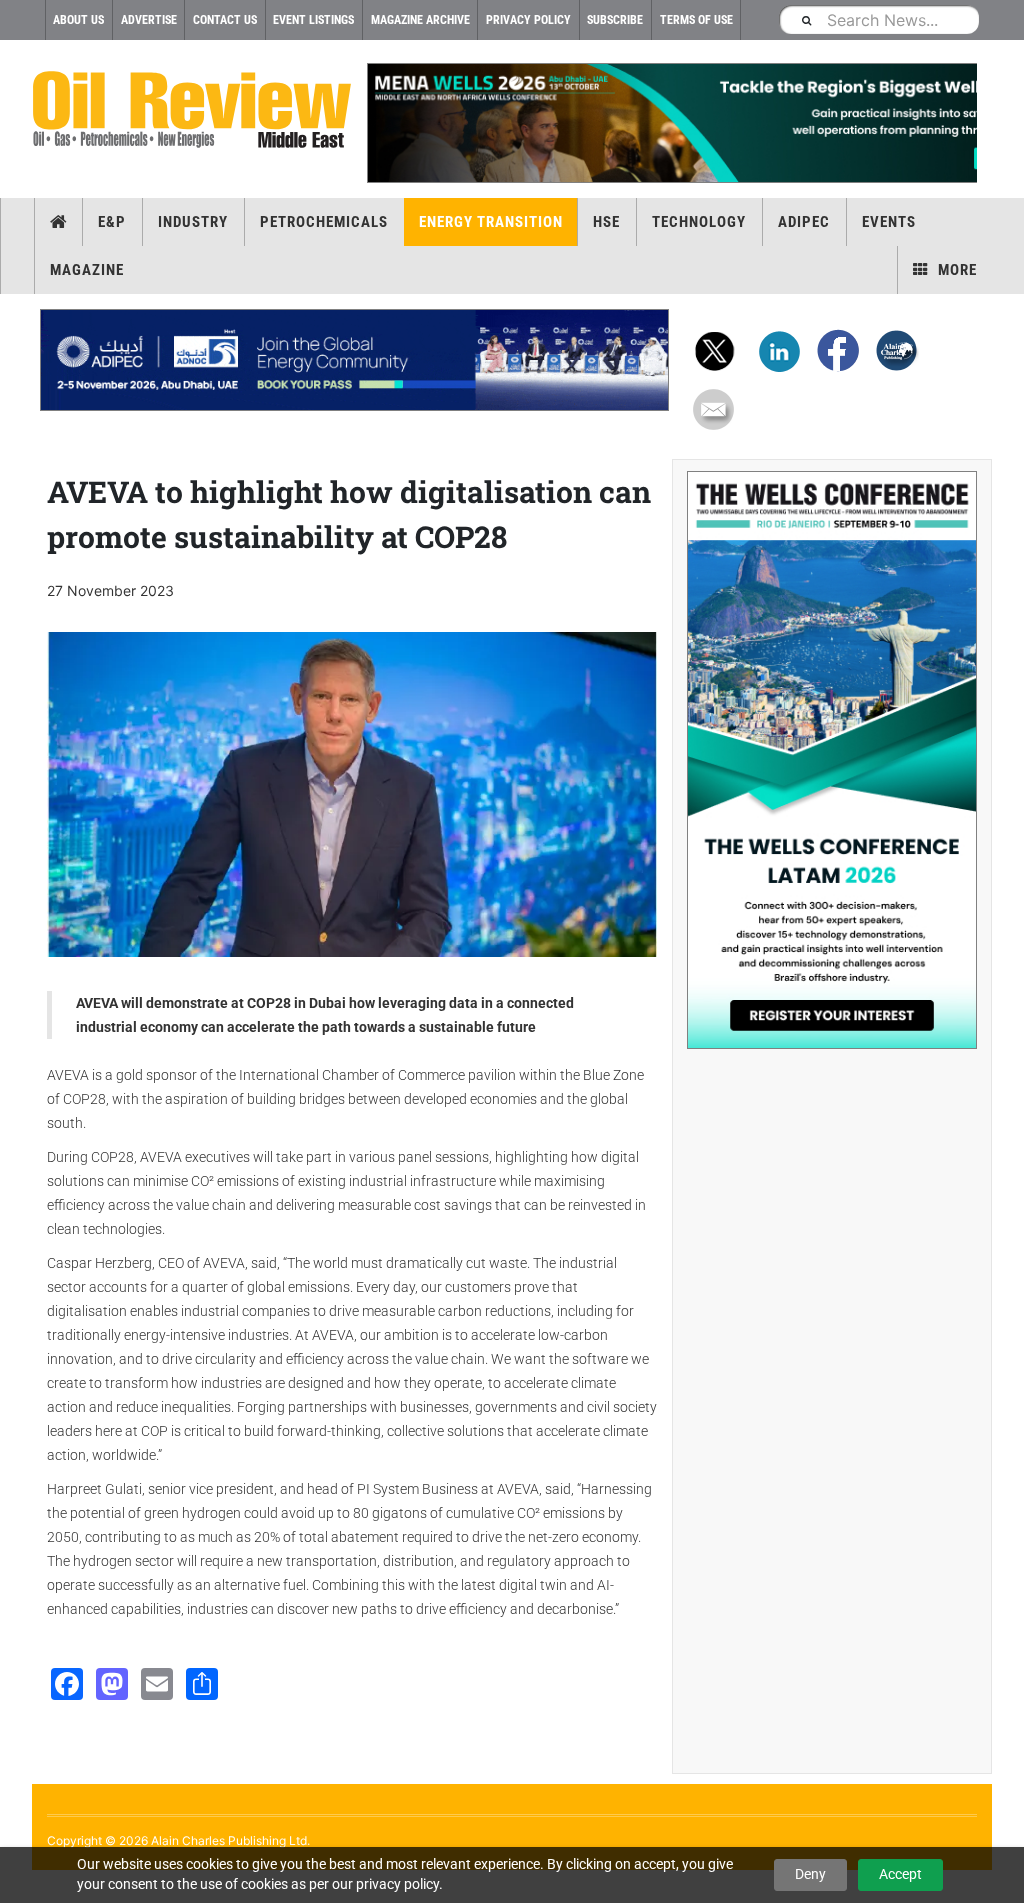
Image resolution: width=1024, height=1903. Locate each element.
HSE (606, 222)
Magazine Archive (420, 20)
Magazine (87, 270)
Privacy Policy (528, 20)
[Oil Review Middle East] (192, 110)
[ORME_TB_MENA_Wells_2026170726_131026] (672, 123)
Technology (699, 222)
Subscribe (615, 20)
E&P (112, 222)
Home (58, 222)
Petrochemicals (324, 222)
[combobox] (879, 19)
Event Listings (313, 20)
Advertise (149, 20)
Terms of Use (696, 20)
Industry (193, 222)
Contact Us (225, 20)
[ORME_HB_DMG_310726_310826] (355, 360)
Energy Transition (491, 222)
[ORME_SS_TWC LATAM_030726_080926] (832, 760)
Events (889, 222)
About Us (78, 20)
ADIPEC (804, 222)
